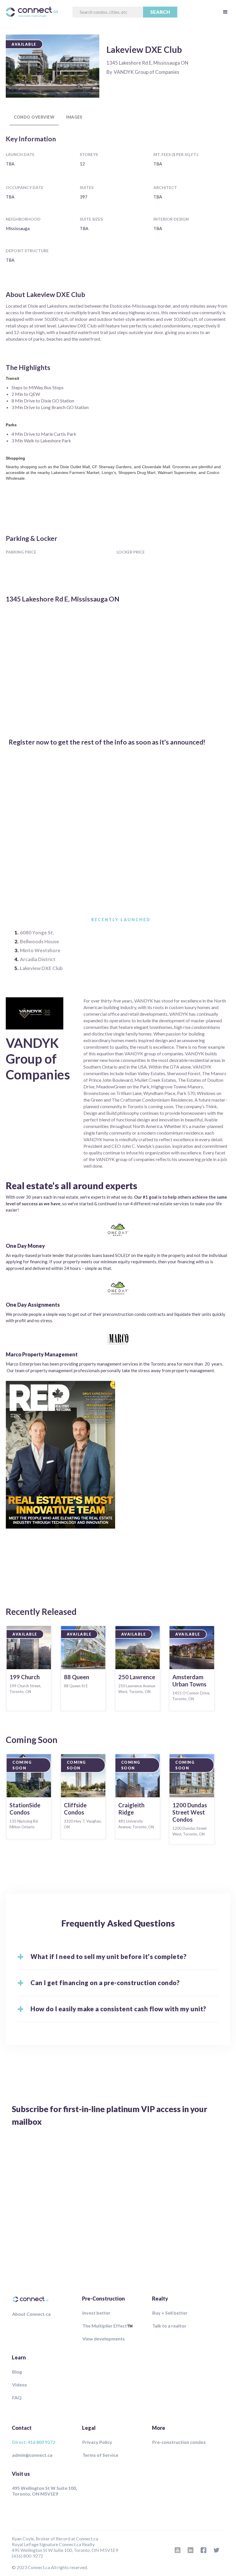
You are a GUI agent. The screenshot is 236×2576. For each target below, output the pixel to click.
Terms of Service (100, 2455)
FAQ (17, 2397)
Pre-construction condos (179, 2442)
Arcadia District (38, 959)
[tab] (34, 117)
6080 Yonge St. (37, 933)
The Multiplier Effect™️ (107, 2326)
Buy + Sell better (170, 2313)
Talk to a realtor (169, 2326)
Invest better (96, 2313)
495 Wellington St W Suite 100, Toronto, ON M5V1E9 (45, 2491)
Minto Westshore (40, 950)
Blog (17, 2372)
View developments (104, 2339)
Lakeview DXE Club (41, 968)
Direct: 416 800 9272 (34, 2442)
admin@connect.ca (32, 2455)
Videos (20, 2385)
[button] (225, 12)
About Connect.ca (31, 2314)
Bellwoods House (39, 941)
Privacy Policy (97, 2442)
